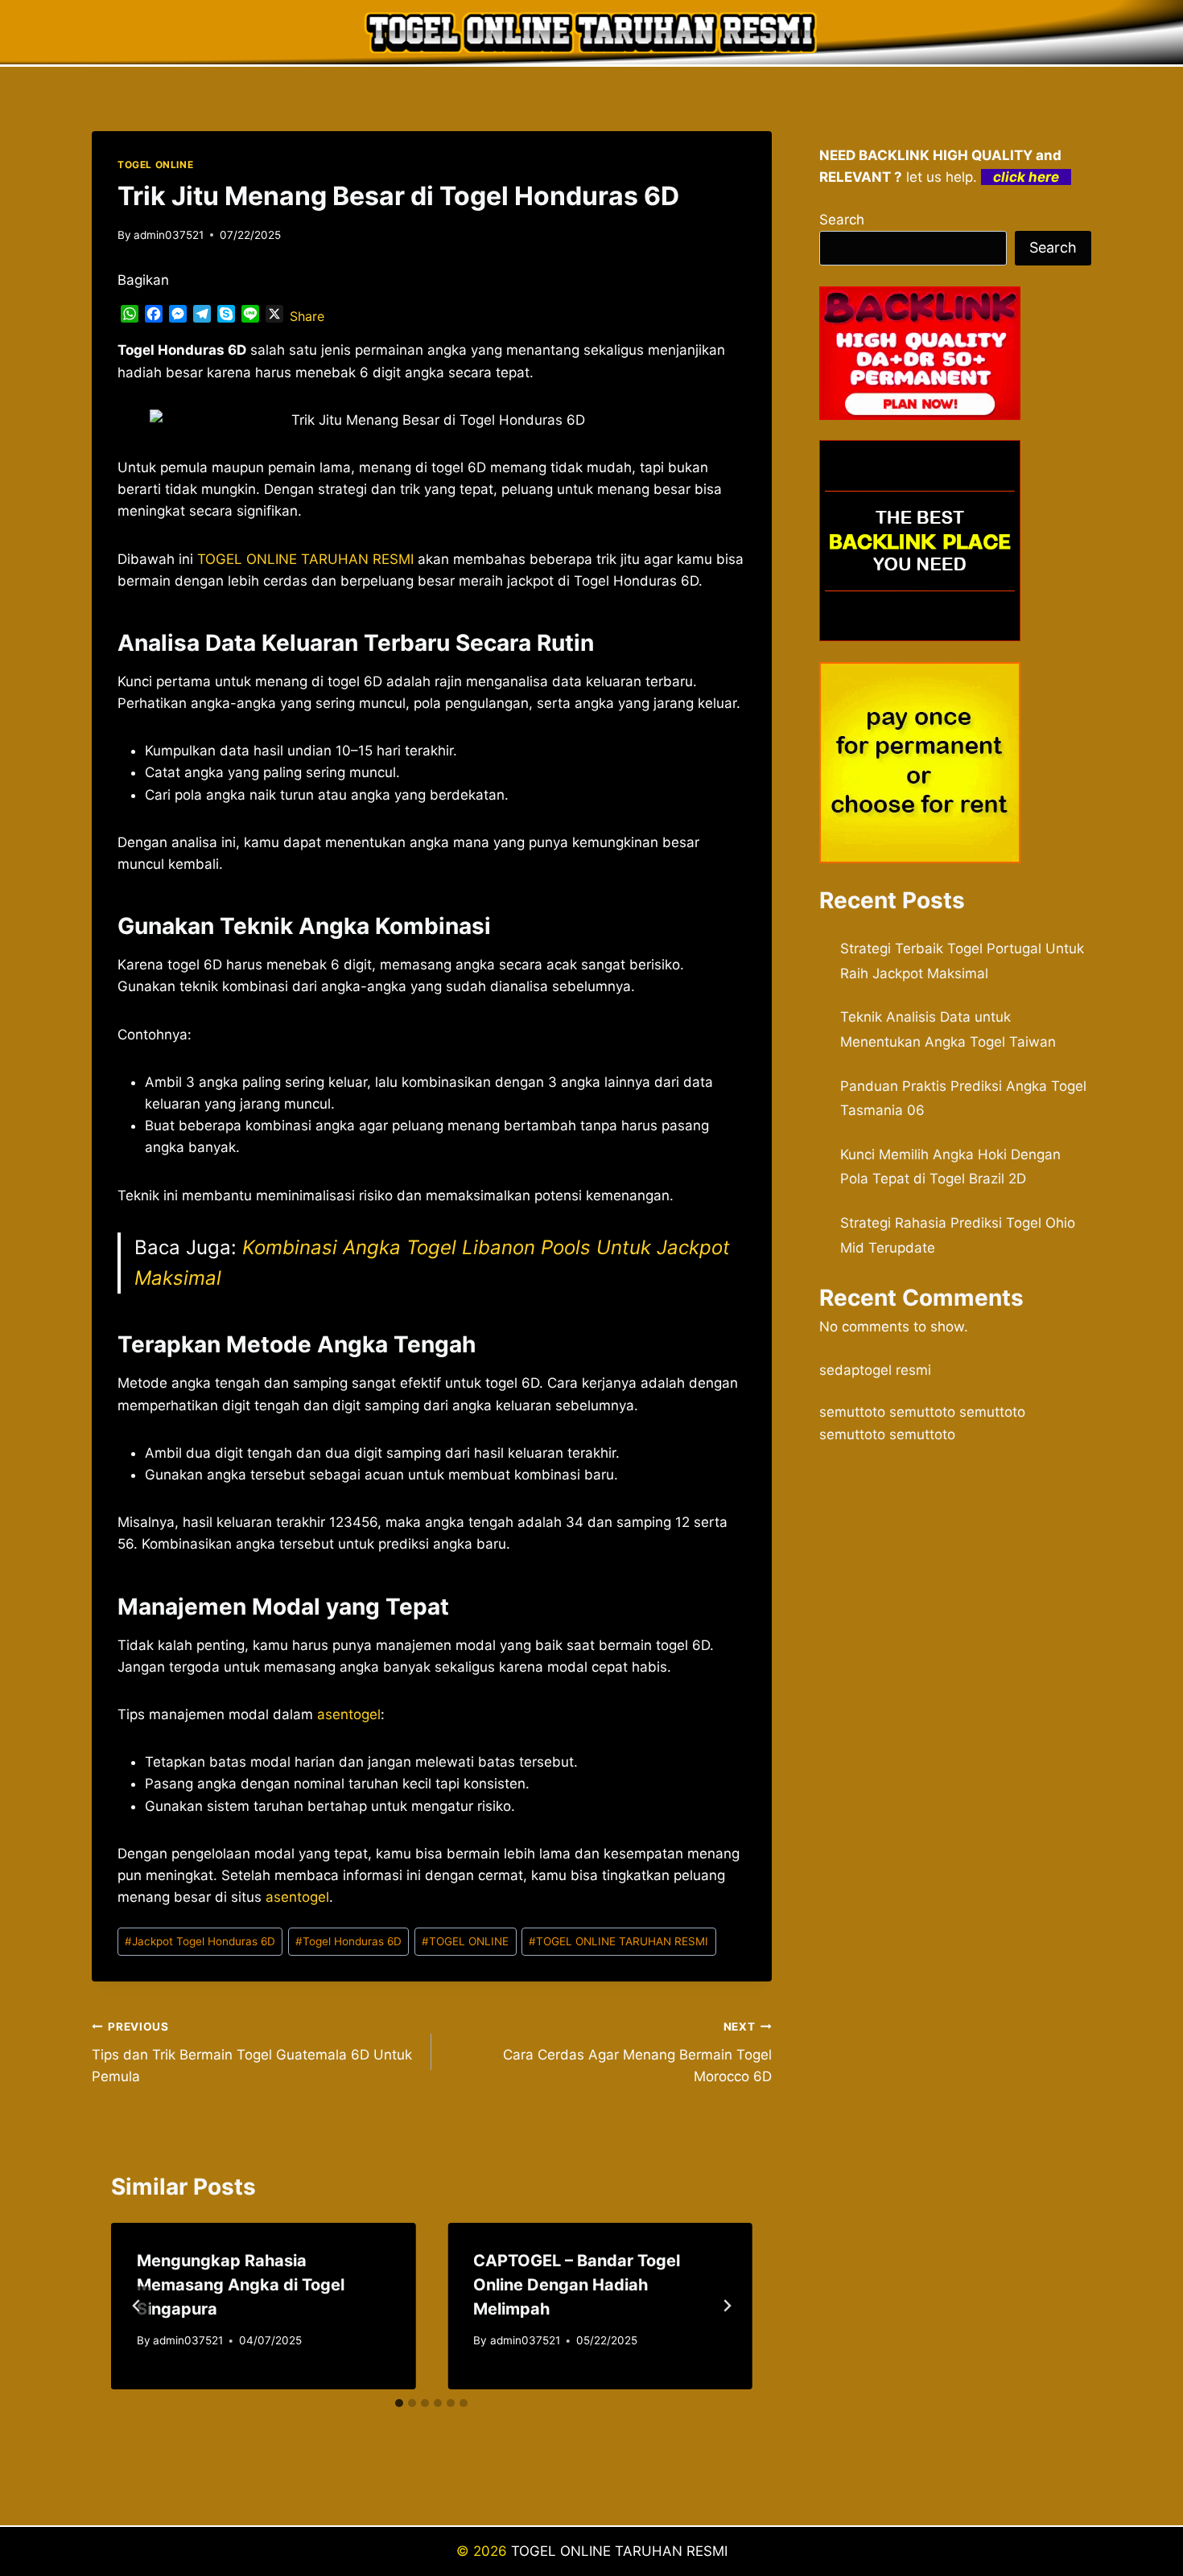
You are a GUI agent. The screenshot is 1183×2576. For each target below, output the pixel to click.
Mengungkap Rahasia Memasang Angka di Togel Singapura (241, 2285)
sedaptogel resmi (875, 1370)
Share (307, 316)
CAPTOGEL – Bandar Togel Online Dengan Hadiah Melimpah (577, 2285)
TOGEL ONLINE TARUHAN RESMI (618, 1941)
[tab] (399, 2403)
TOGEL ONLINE (155, 165)
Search (842, 220)
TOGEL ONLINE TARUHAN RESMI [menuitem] (305, 559)
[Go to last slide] (137, 2306)
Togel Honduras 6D (348, 1941)
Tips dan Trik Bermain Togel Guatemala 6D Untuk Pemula (252, 2052)
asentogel (297, 1897)
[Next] (727, 2306)
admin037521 (169, 235)
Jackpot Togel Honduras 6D (200, 1941)
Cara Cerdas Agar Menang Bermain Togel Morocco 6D (637, 2052)
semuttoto (852, 1412)
